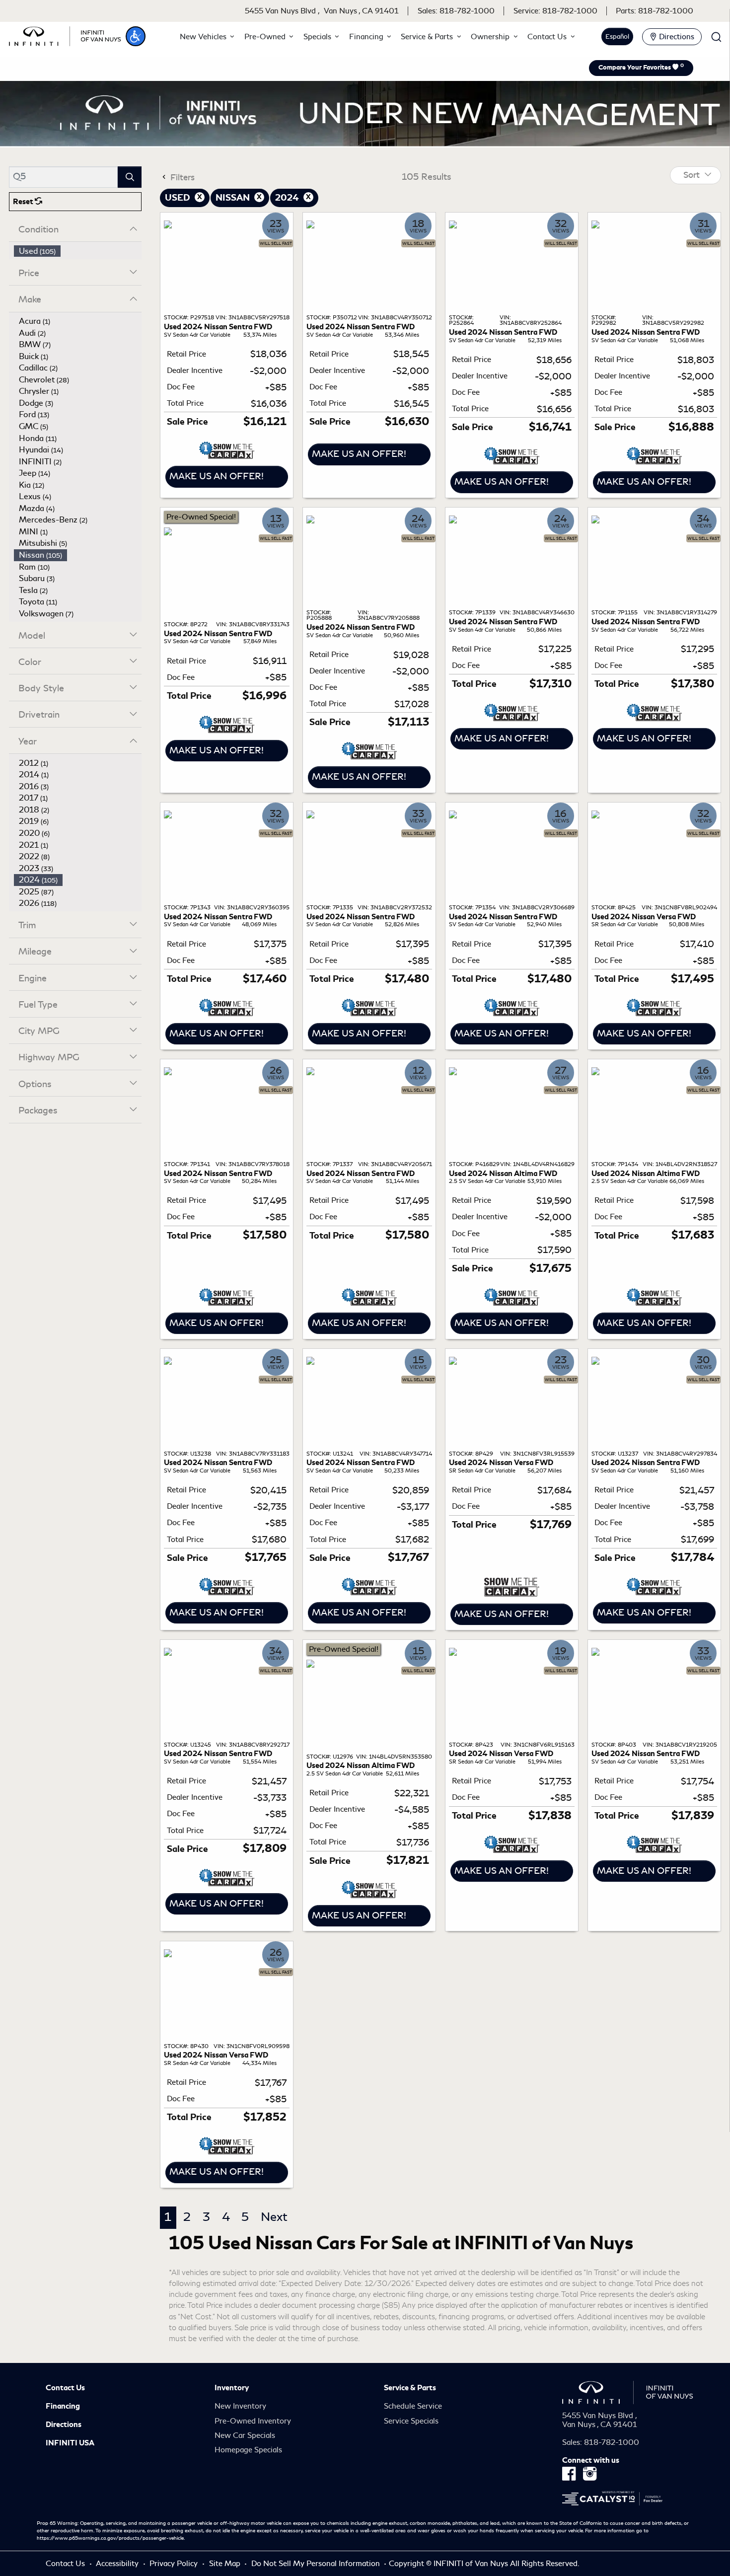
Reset (24, 202)
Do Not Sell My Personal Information (317, 2564)
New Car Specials (245, 2435)
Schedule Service (413, 2406)
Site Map (226, 2564)
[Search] (130, 177)
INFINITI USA (70, 2443)
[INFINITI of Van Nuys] (65, 35)
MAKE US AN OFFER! (217, 476)
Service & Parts (410, 2388)
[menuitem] (78, 251)
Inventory (232, 2388)
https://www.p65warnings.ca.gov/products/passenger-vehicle (110, 2538)
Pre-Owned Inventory (253, 2421)
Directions (64, 2425)
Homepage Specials (248, 2450)
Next (274, 2217)
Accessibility (118, 2564)
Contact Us (65, 2388)
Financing (63, 2406)
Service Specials (411, 2421)
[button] (136, 36)
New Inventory (240, 2406)
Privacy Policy (175, 2564)
